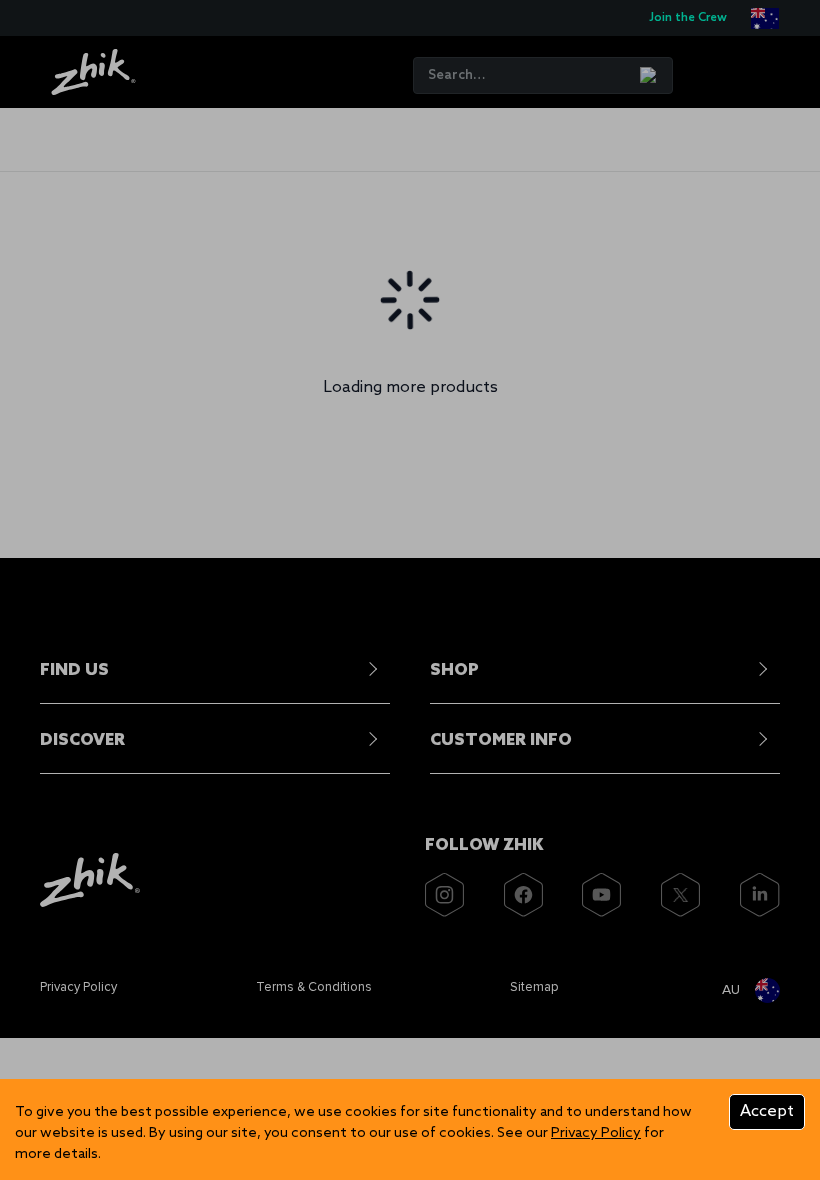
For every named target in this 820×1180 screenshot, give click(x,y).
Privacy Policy (596, 1133)
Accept (767, 1111)
